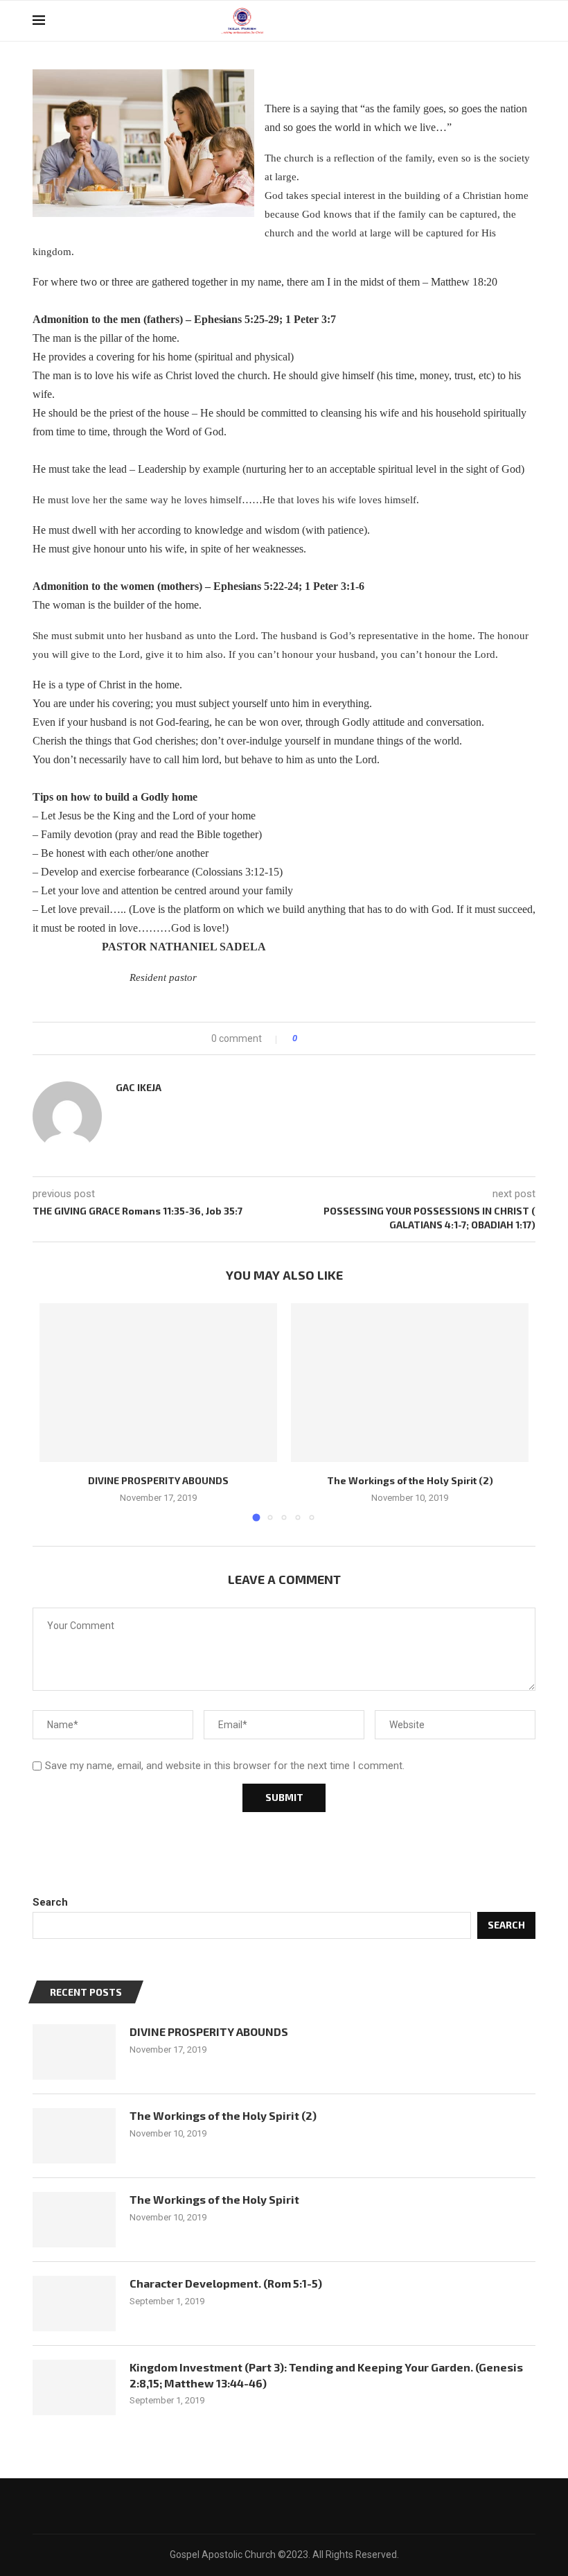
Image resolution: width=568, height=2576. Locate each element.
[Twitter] (478, 21)
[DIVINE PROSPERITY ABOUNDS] (158, 1383)
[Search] (529, 21)
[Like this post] (304, 1038)
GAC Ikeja (139, 1087)
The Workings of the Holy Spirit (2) (410, 1480)
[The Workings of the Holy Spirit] (74, 2220)
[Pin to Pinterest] (346, 1038)
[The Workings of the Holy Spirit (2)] (410, 1383)
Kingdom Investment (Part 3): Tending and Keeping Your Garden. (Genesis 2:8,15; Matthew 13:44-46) (326, 2375)
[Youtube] (507, 21)
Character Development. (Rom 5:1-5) (226, 2283)
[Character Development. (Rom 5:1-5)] (74, 2304)
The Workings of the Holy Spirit (214, 2199)
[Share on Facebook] (320, 1038)
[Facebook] (464, 21)
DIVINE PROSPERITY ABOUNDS (158, 1480)
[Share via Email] (359, 1038)
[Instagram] (493, 21)
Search (50, 1902)
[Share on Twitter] (333, 1038)
